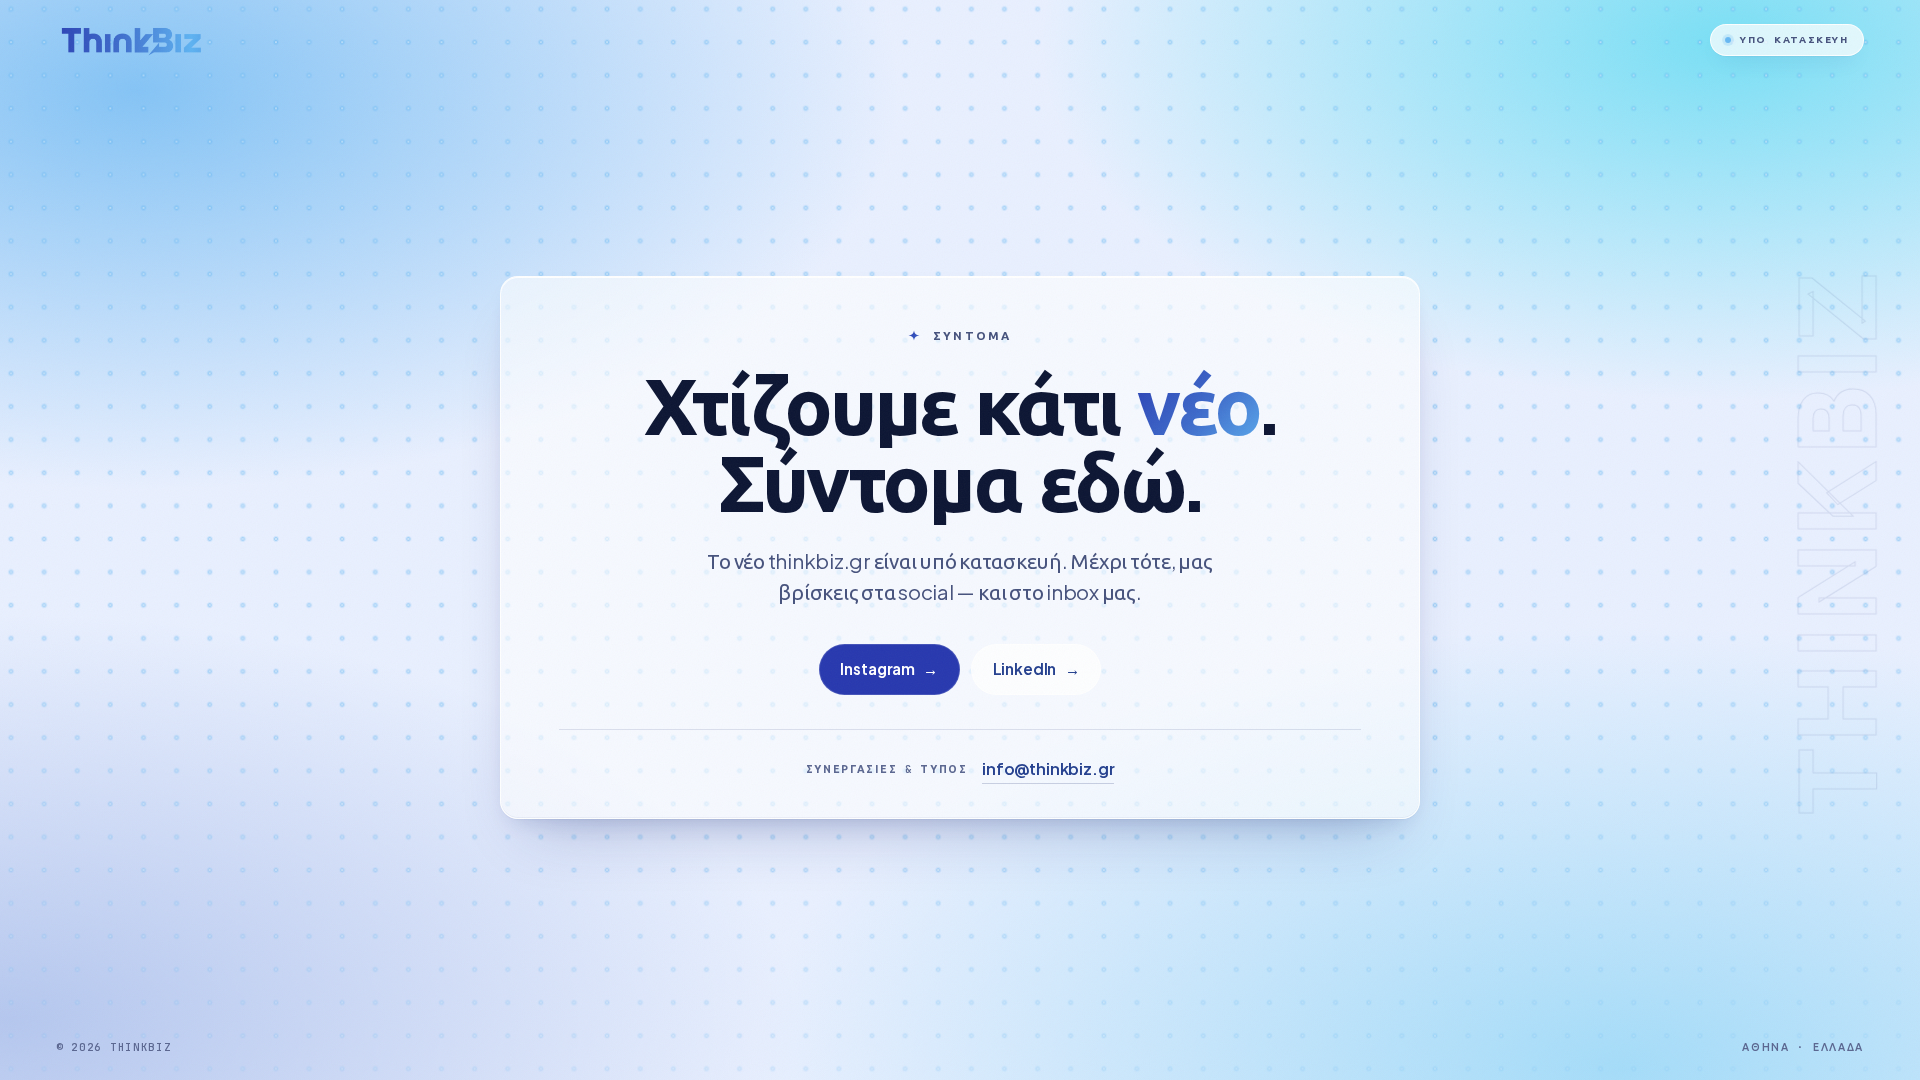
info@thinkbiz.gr (1048, 768)
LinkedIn (1036, 668)
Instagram (889, 668)
